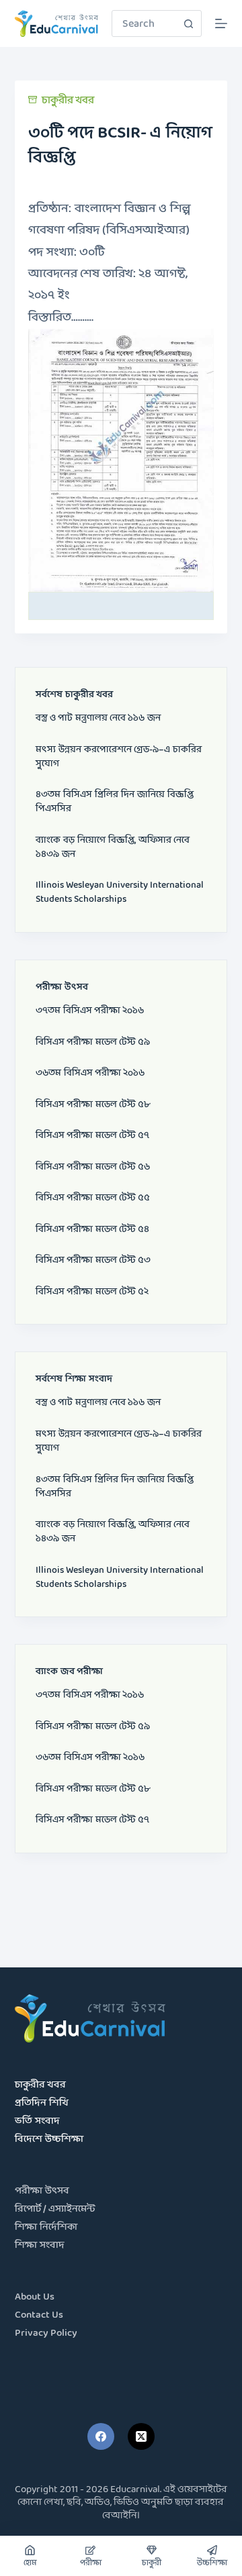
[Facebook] (101, 2436)
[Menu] (221, 23)
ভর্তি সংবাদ (37, 2121)
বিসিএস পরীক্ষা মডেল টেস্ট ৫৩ (93, 1260)
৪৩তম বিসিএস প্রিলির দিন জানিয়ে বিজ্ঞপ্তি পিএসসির (115, 802)
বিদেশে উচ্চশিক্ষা (49, 2140)
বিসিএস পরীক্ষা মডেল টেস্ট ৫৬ (93, 1167)
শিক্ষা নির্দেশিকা (46, 2227)
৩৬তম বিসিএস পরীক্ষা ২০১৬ (90, 1073)
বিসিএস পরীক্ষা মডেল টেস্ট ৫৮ (93, 1105)
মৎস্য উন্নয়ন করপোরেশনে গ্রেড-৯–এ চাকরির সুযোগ (119, 757)
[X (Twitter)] (141, 2436)
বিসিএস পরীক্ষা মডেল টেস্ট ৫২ (92, 1292)
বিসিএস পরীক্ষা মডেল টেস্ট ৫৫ (93, 1198)
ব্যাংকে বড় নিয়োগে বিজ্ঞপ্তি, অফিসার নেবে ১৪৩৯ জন (113, 847)
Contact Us (39, 2315)
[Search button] (188, 23)
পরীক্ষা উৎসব (42, 2191)
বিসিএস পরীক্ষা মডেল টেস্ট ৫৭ (92, 1136)
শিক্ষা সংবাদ (40, 2246)
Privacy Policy (46, 2333)
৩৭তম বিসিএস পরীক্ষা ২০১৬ (90, 1011)
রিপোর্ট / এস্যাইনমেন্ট (55, 2209)
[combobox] (144, 23)
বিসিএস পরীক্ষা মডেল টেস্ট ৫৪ (92, 1230)
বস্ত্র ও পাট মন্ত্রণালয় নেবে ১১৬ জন (98, 718)
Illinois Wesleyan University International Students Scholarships (120, 892)
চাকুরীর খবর (68, 100)
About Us (35, 2297)
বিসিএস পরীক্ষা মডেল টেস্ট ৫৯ (93, 1042)
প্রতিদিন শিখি (42, 2103)
